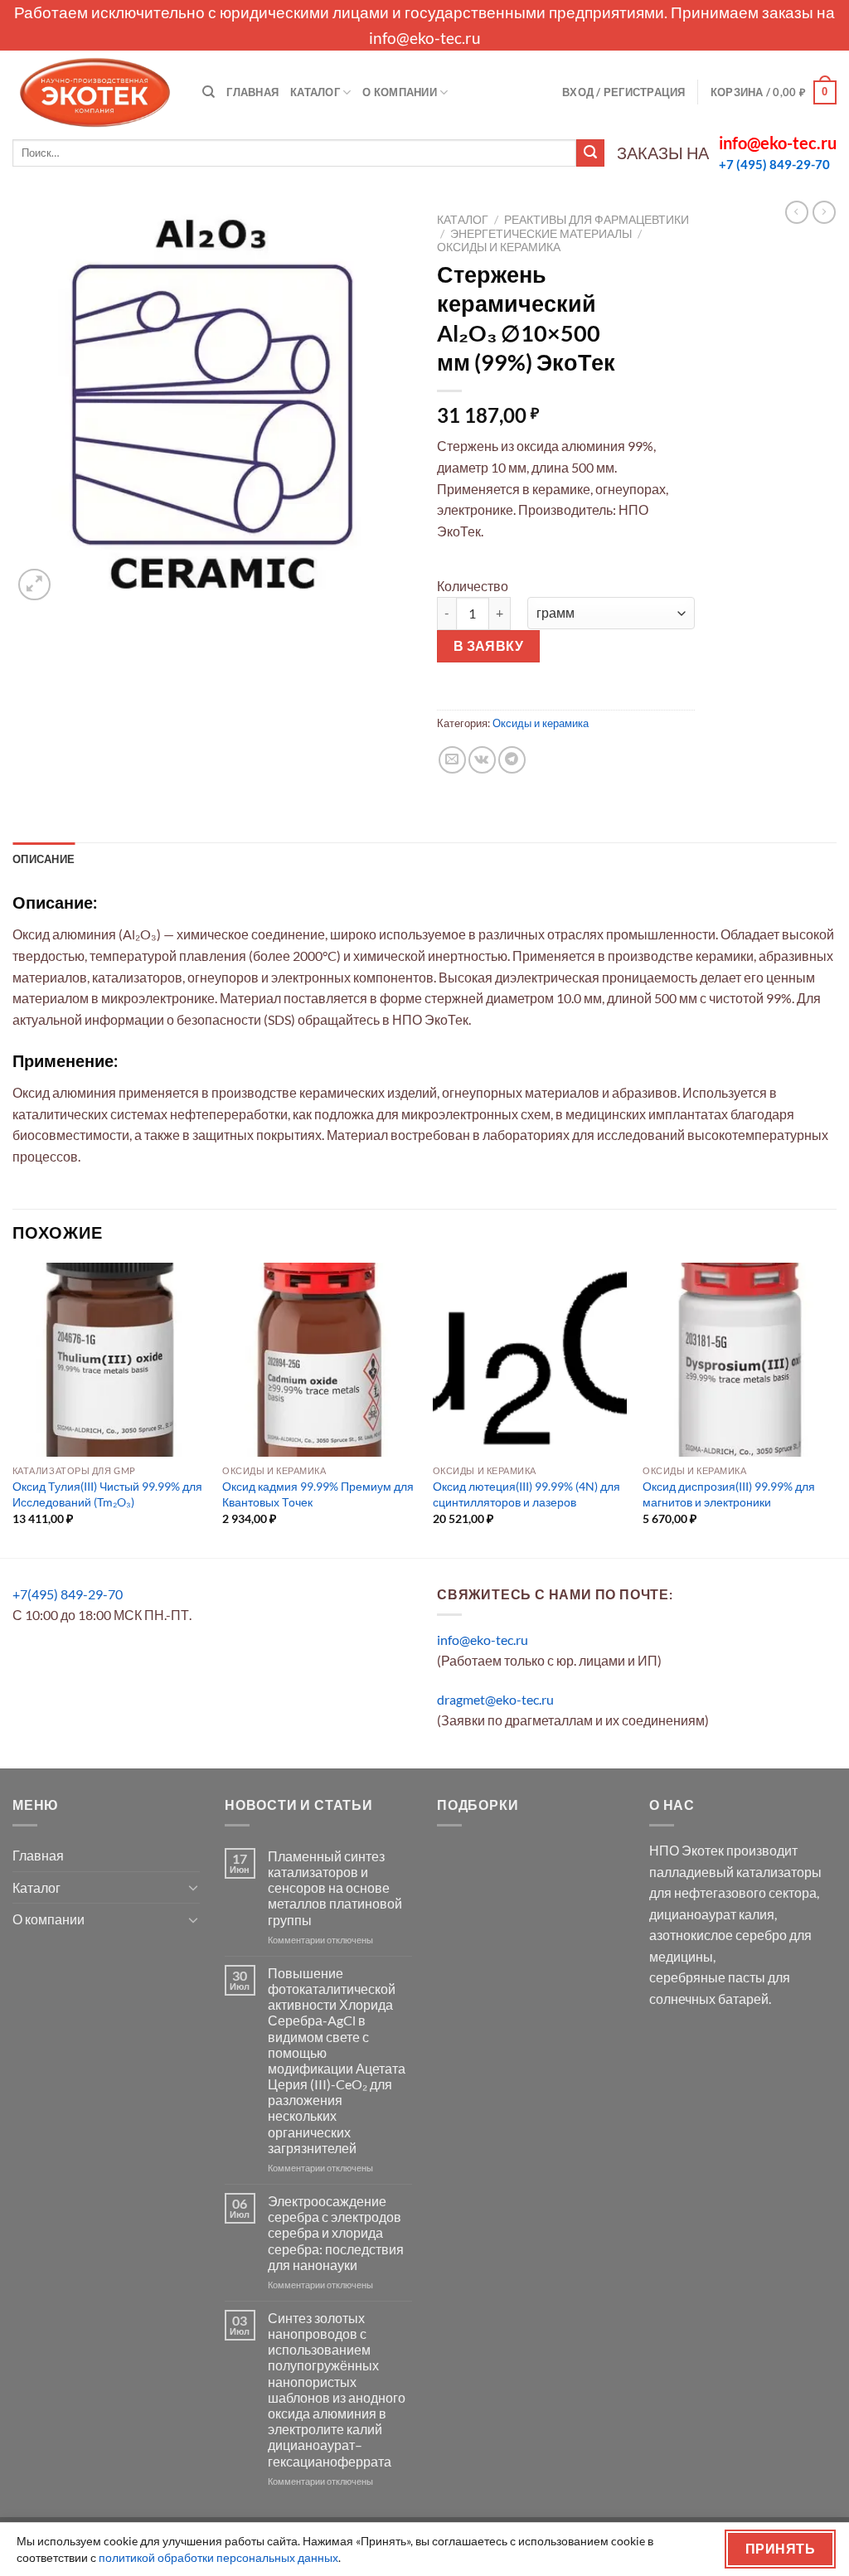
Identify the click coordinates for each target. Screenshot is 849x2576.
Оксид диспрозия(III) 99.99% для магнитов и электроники (729, 1494)
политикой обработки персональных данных (218, 2557)
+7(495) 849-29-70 (68, 1594)
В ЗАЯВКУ (489, 646)
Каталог (315, 92)
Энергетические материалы (541, 234)
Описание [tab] (44, 859)
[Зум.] (34, 585)
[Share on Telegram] (512, 760)
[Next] (836, 1408)
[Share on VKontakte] (482, 760)
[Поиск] (209, 92)
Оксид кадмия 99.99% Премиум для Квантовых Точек (318, 1494)
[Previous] (13, 1408)
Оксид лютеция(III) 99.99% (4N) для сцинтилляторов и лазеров (526, 1494)
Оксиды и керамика (499, 247)
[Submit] (590, 153)
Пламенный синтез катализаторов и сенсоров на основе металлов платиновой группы (335, 1888)
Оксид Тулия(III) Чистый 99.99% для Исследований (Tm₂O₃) (107, 1494)
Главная (252, 92)
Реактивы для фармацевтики (597, 220)
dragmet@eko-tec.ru (495, 1699)
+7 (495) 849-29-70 (774, 164)
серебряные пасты (707, 1977)
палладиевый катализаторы (735, 1872)
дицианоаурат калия (712, 1914)
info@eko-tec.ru (425, 38)
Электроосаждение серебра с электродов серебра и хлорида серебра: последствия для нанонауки (336, 2233)
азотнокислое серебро (718, 1935)
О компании (400, 92)
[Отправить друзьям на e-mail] (452, 760)
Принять (780, 2549)
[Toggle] (193, 1887)
